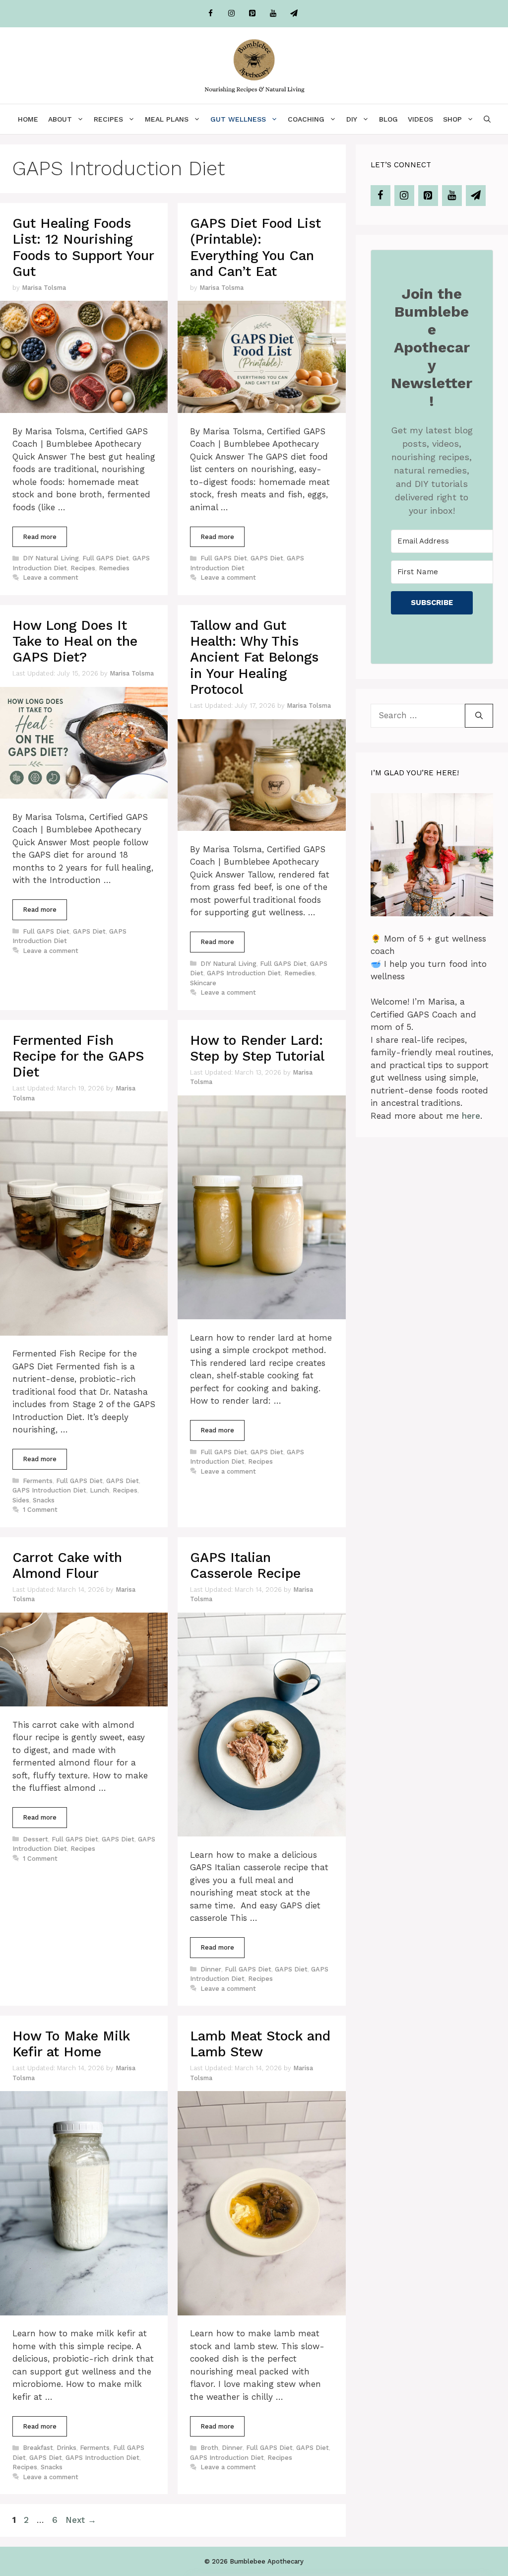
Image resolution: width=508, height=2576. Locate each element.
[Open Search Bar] (487, 119)
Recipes (108, 119)
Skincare (203, 983)
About (60, 119)
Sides (21, 1500)
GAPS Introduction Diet (244, 973)
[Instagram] (231, 14)
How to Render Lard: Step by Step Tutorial (257, 1048)
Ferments (38, 1481)
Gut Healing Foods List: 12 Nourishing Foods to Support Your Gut (83, 247)
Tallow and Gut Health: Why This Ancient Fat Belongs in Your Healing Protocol (254, 658)
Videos (420, 119)
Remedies (114, 568)
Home (28, 119)
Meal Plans (167, 119)
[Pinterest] (252, 14)
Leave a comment (51, 577)
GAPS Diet (267, 558)
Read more (40, 537)
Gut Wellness (238, 119)
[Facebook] (210, 14)
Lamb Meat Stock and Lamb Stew (260, 2044)
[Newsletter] (294, 14)
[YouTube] (273, 14)
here (471, 1116)
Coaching (306, 119)
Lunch (99, 1490)
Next (81, 2520)
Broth (209, 2448)
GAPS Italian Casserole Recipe (245, 1565)
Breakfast (38, 2448)
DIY (352, 119)
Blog (388, 119)
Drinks (66, 2448)
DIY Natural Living (51, 558)
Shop (452, 119)
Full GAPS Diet (106, 558)
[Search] (479, 716)
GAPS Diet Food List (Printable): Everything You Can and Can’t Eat (255, 247)
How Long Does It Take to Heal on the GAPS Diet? (75, 642)
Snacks (44, 1500)
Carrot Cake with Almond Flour (67, 1565)
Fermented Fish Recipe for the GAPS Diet (78, 1056)
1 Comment (40, 1510)
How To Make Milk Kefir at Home (71, 2044)
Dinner (211, 1969)
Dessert (35, 1839)
